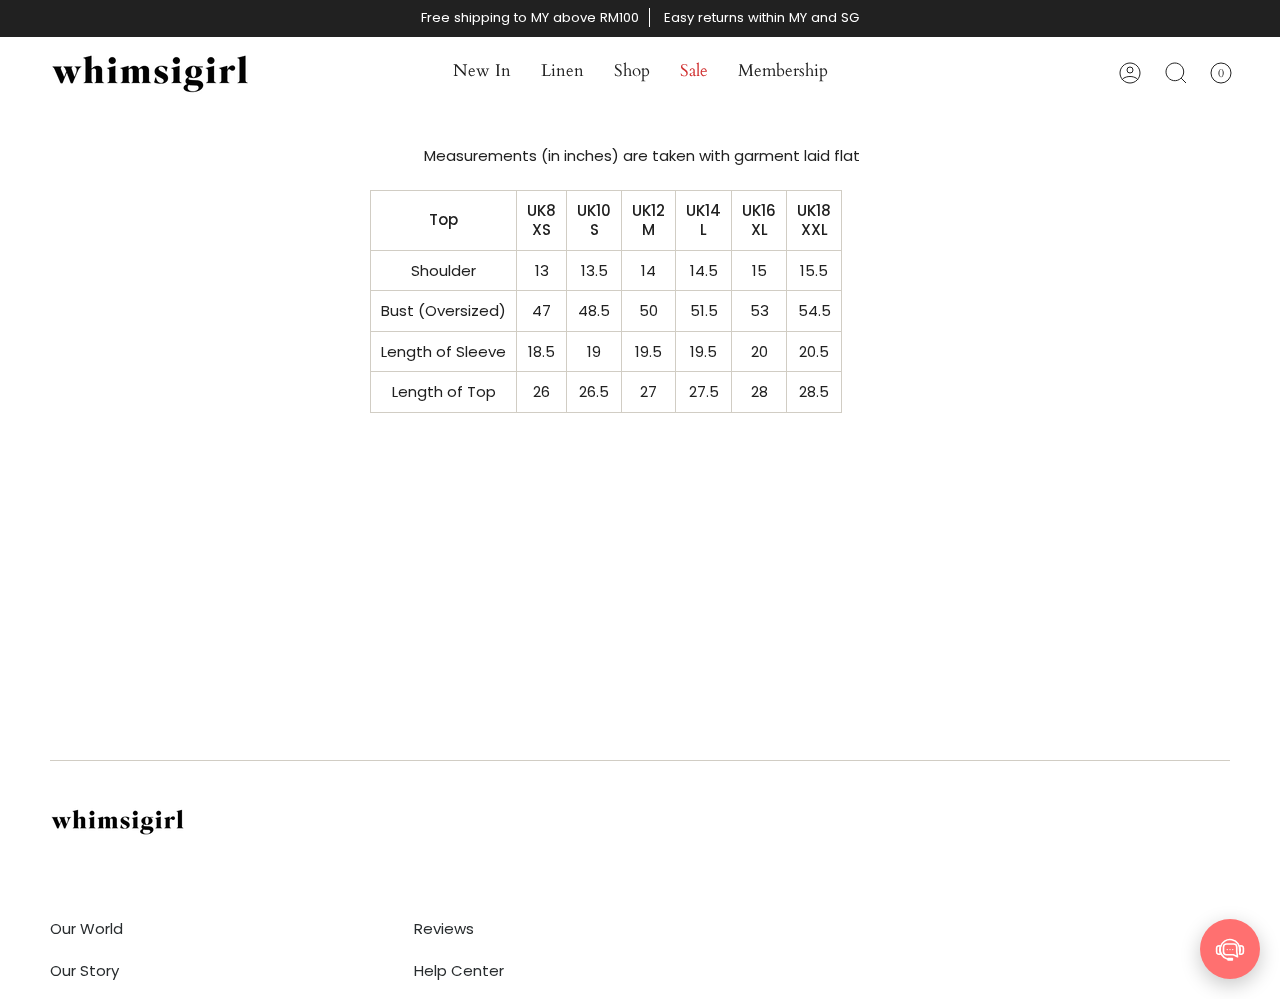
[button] (482, 73)
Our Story (84, 970)
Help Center (459, 970)
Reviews (444, 928)
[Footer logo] (117, 821)
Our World (86, 928)
